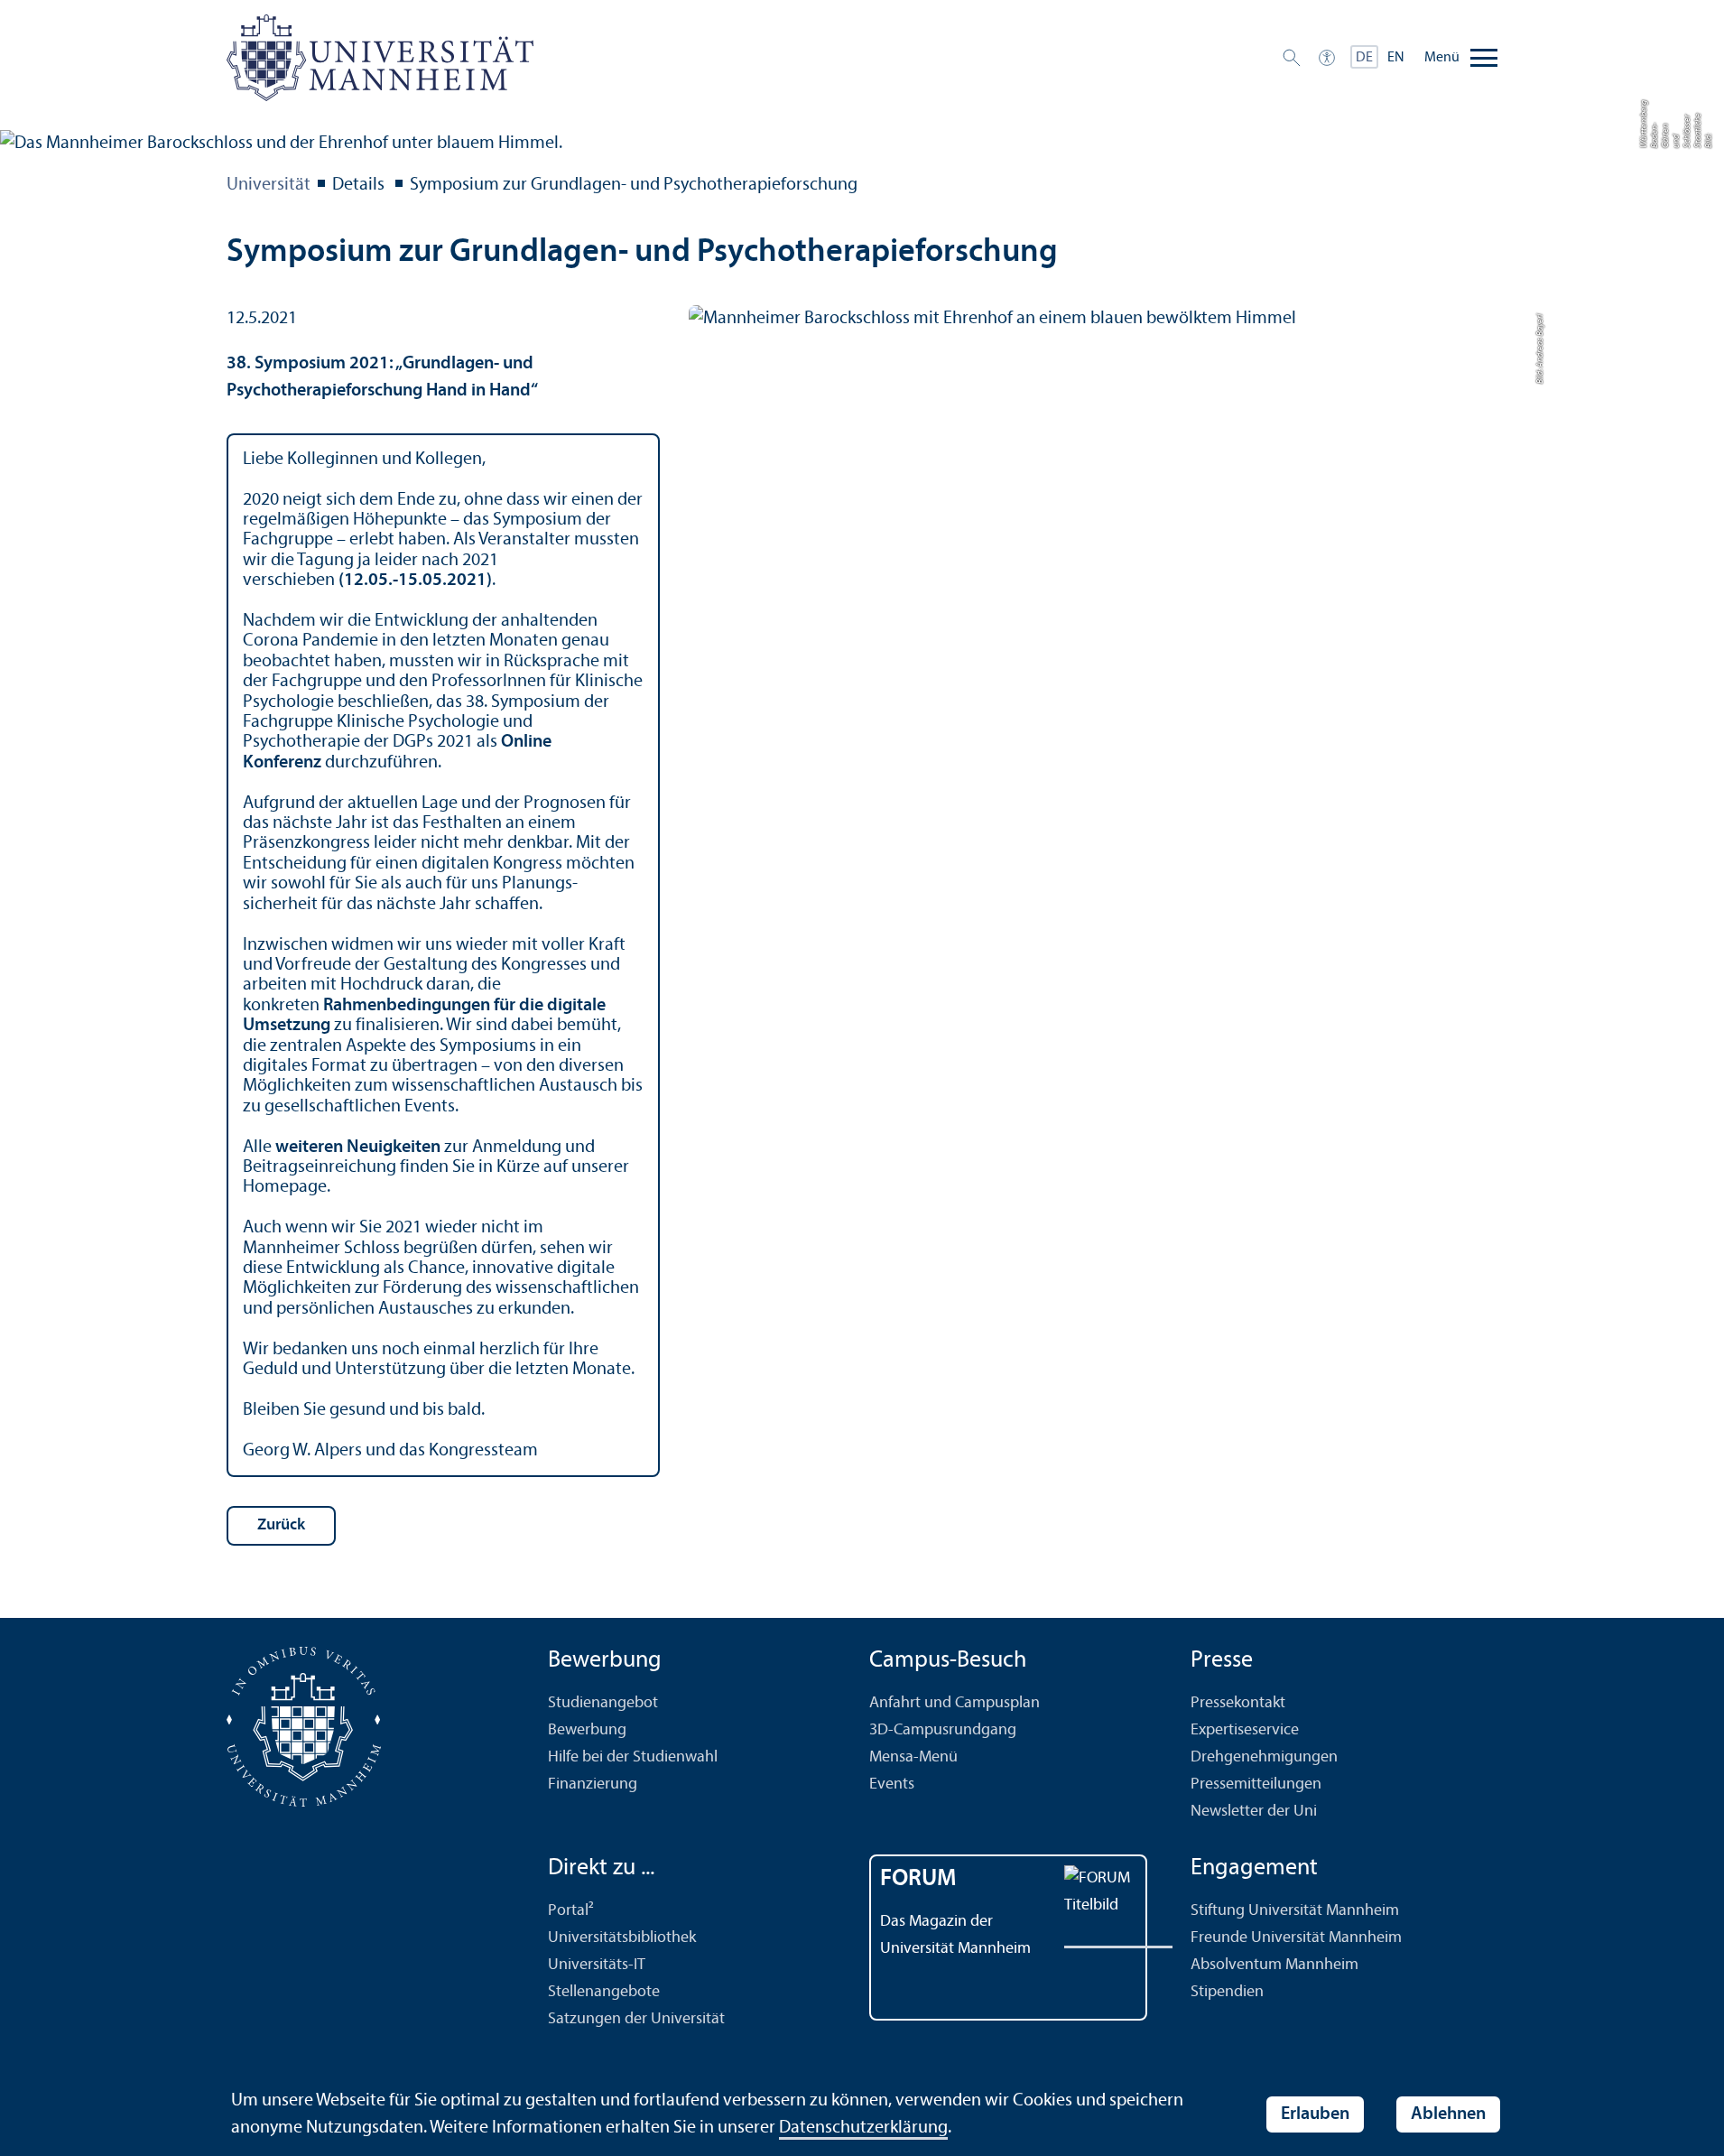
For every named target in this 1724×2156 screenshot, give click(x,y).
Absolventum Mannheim (1274, 1965)
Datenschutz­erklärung (863, 2128)
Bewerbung (587, 1730)
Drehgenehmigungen (1264, 1757)
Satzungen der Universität (636, 2019)
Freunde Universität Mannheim (1296, 1938)
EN (1396, 58)
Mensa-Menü (913, 1757)
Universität (269, 185)
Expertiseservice (1245, 1730)
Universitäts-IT (597, 1965)
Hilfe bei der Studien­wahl (633, 1757)
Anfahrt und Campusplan (955, 1703)
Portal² (571, 1911)
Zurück (281, 1525)
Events (892, 1784)
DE (1364, 58)
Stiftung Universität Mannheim (1295, 1911)
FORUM (918, 1879)
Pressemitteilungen (1256, 1784)
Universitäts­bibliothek (622, 1938)
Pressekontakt (1238, 1703)
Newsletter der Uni (1254, 1812)
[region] (443, 955)
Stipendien (1227, 1992)
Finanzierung (593, 1784)
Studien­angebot (603, 1703)
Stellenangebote (604, 1992)
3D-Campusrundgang (943, 1730)
